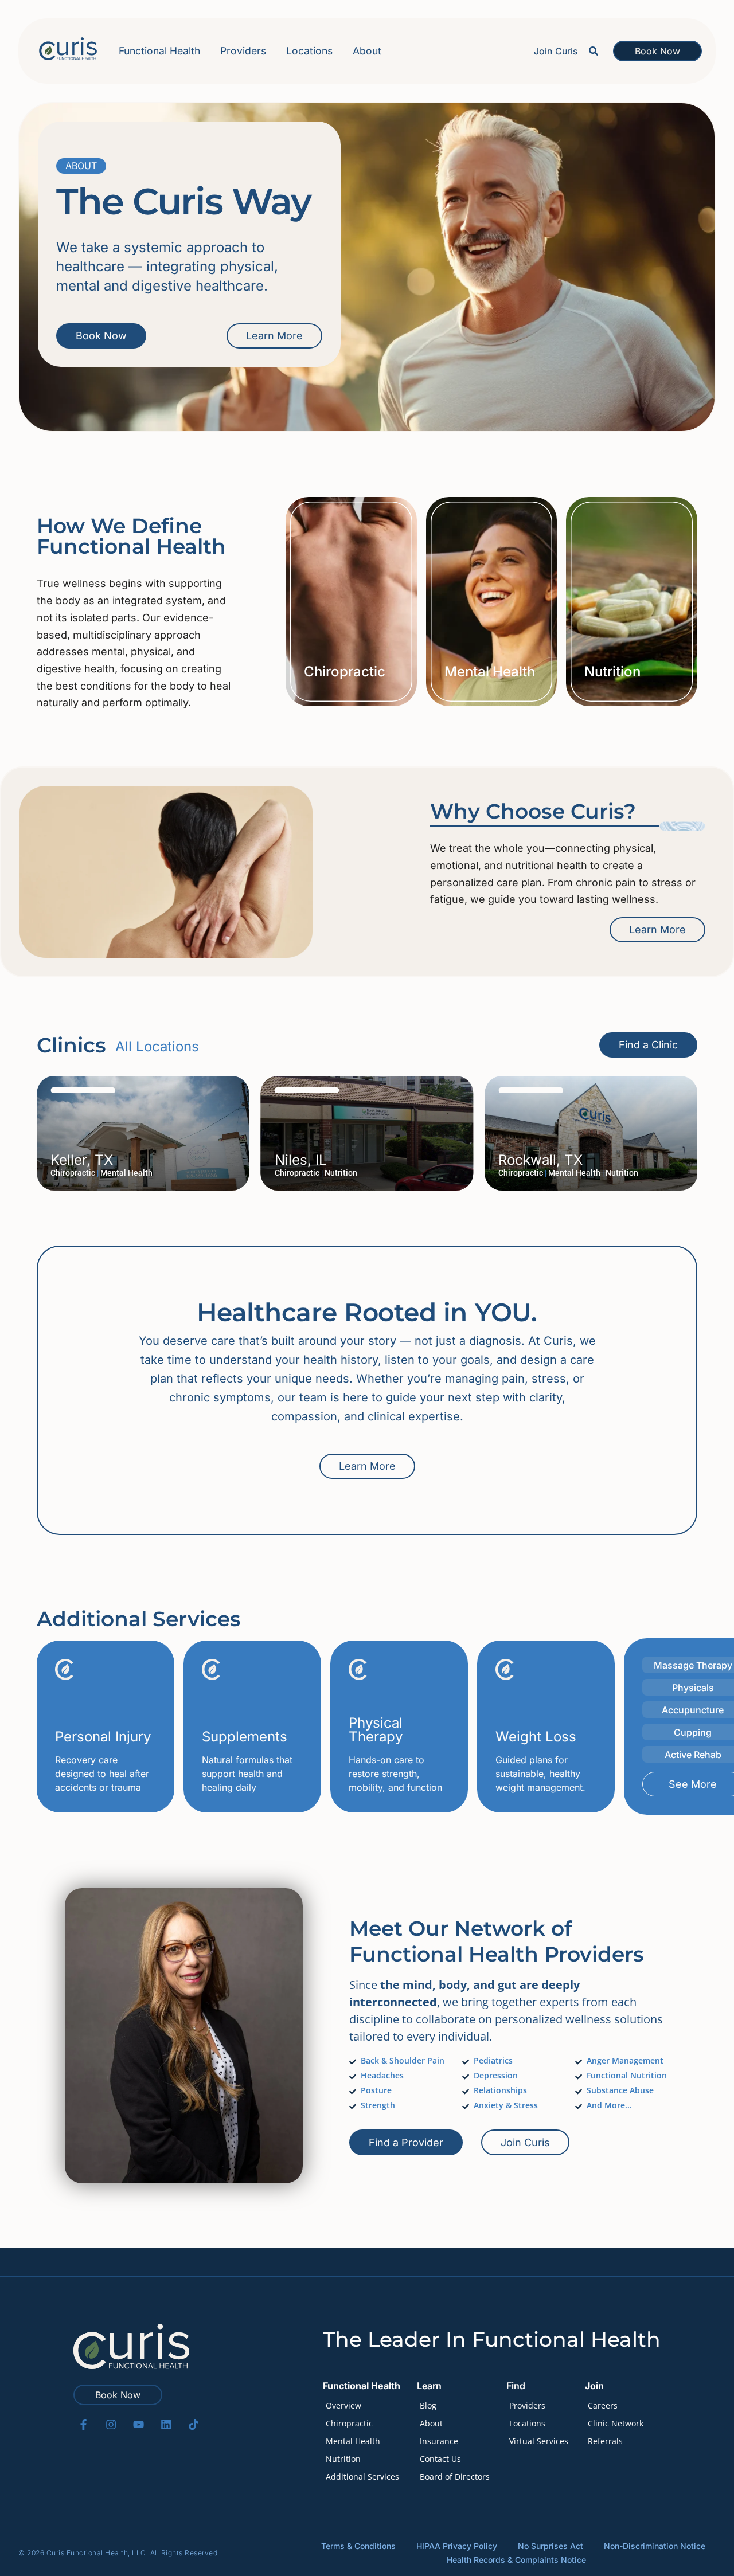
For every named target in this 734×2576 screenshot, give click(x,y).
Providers (243, 51)
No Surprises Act (550, 2546)
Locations (309, 51)
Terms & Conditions (358, 2546)
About (367, 51)
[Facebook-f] (83, 2424)
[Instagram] (111, 2424)
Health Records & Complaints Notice (516, 2560)
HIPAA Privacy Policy (457, 2546)
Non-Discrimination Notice (655, 2546)
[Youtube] (138, 2424)
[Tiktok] (194, 2424)
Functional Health (159, 51)
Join (594, 2386)
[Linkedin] (166, 2424)
